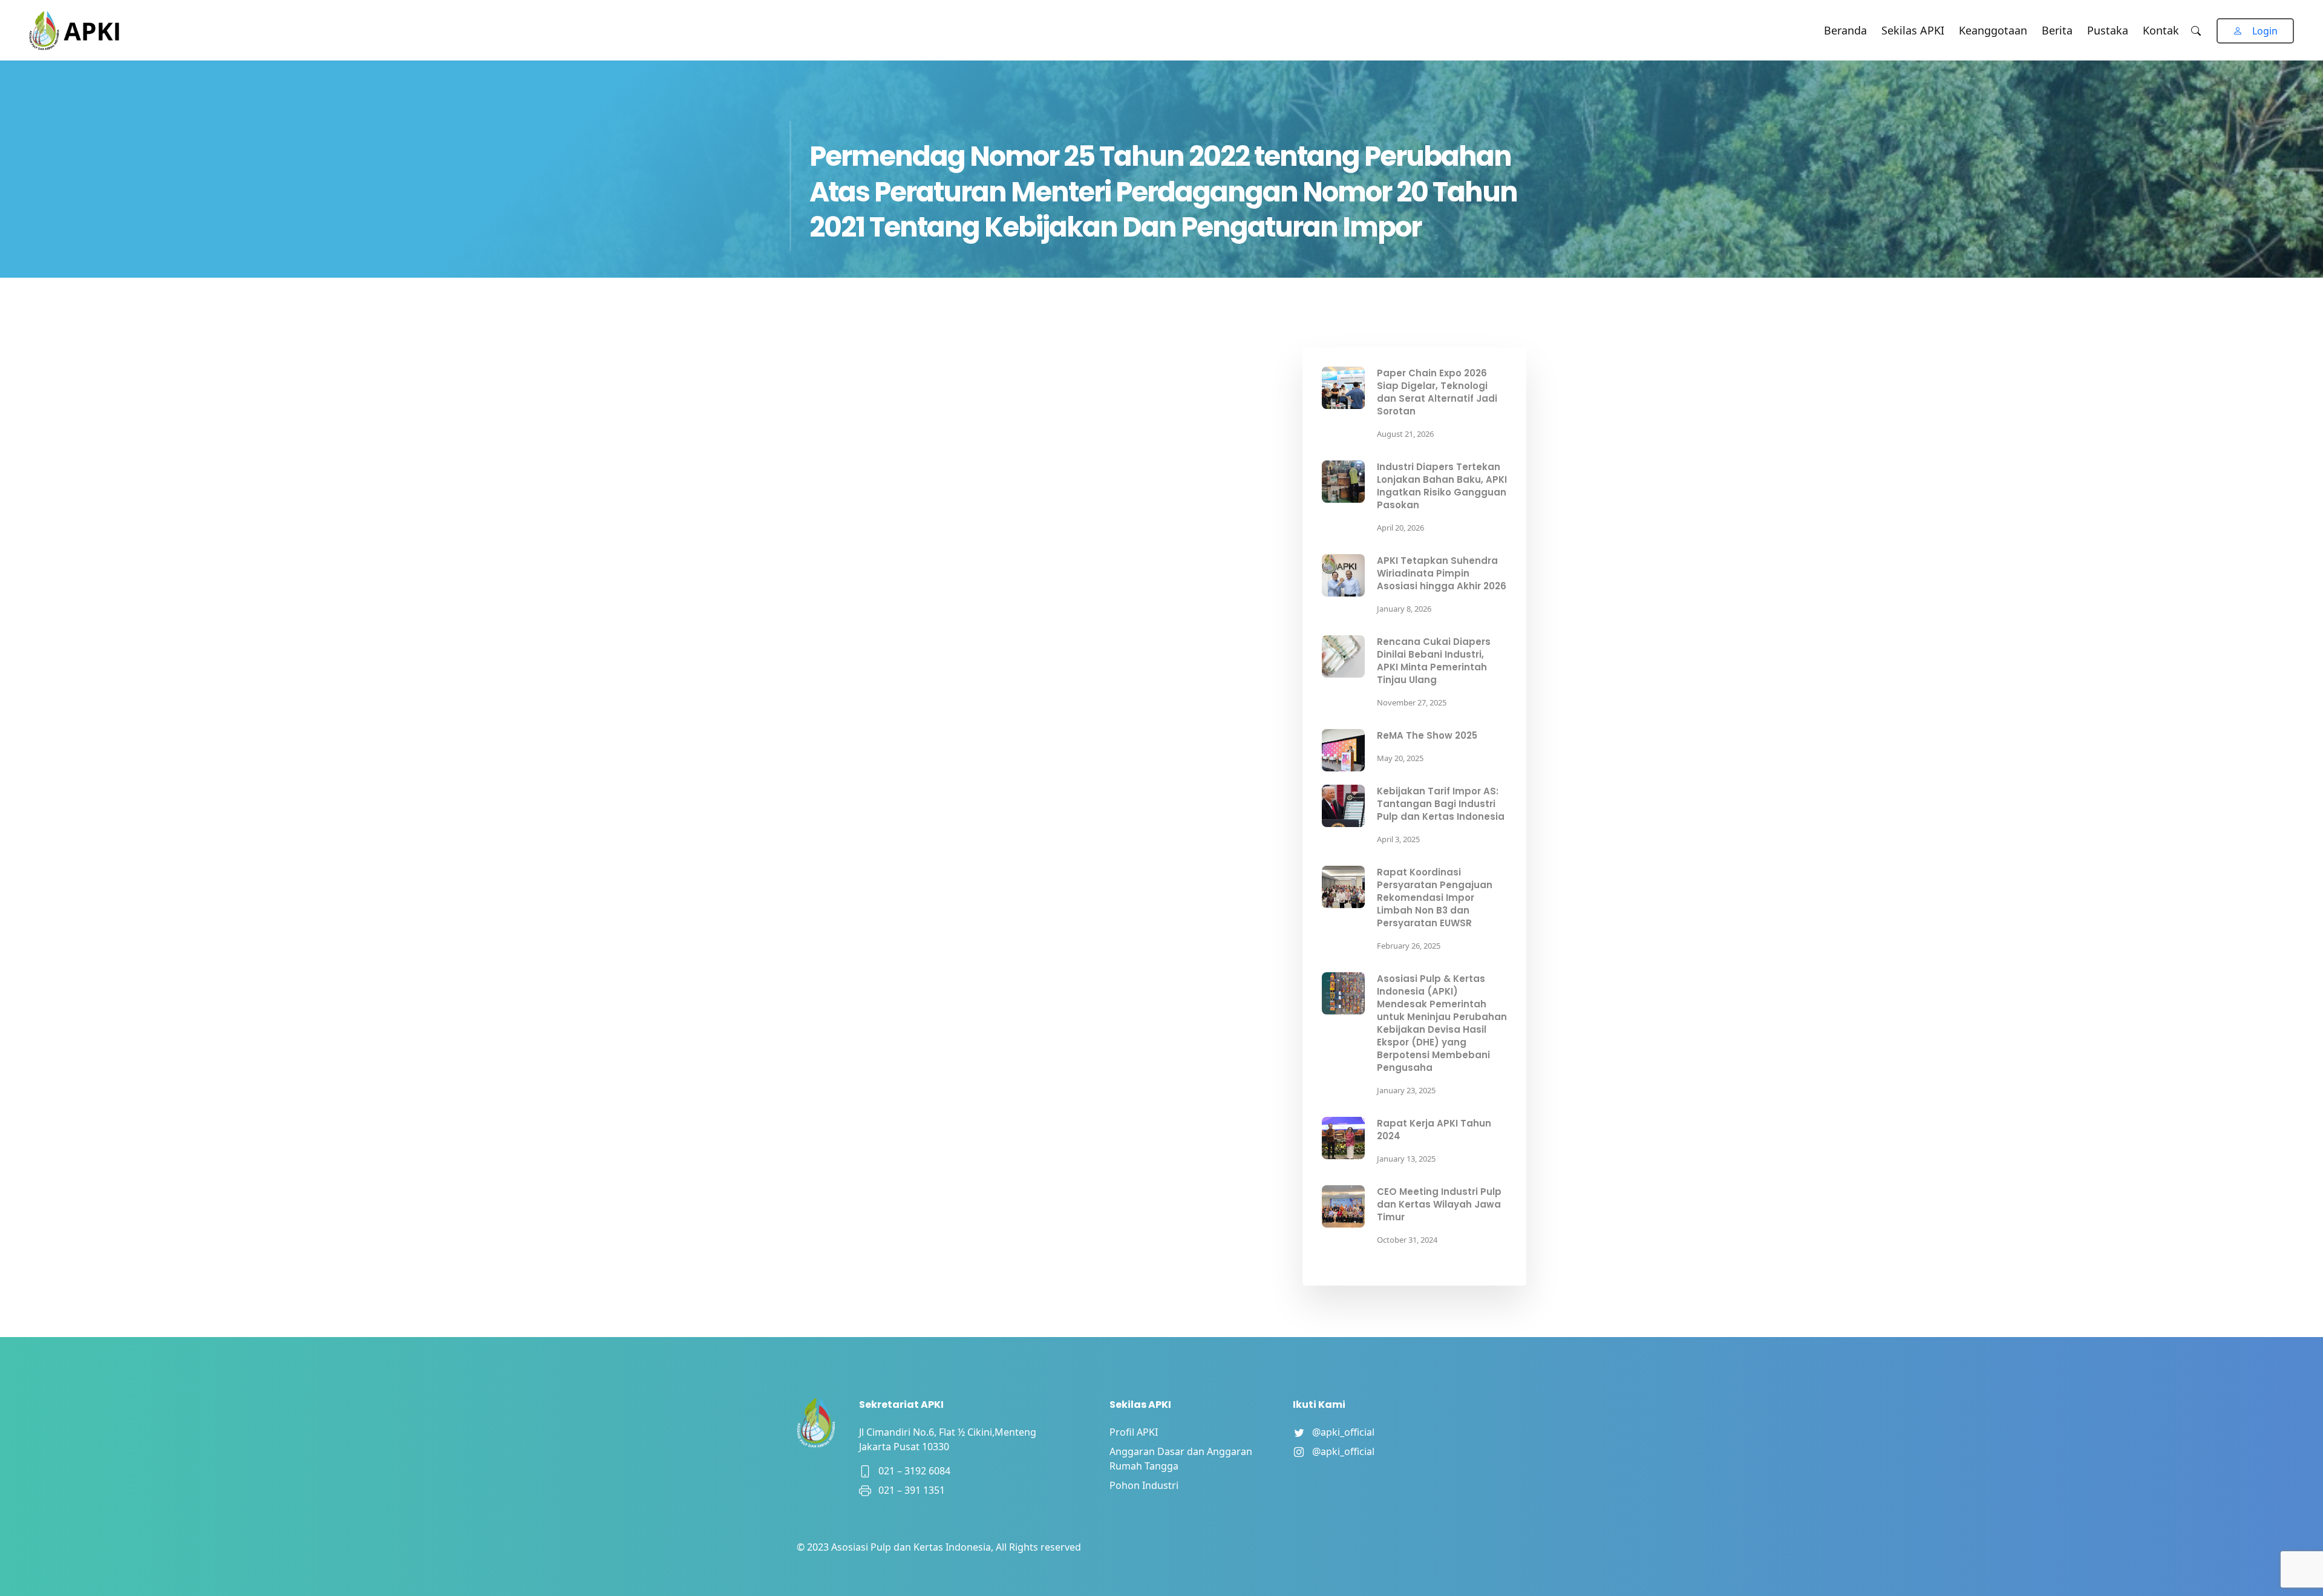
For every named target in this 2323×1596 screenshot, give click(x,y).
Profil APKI (1134, 1432)
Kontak (2161, 30)
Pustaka (2108, 30)
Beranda (1845, 30)
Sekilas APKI (1913, 30)
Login (2265, 31)
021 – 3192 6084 (911, 1471)
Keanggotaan (1993, 30)
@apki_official (1340, 1432)
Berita (2057, 30)
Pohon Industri (1144, 1485)
